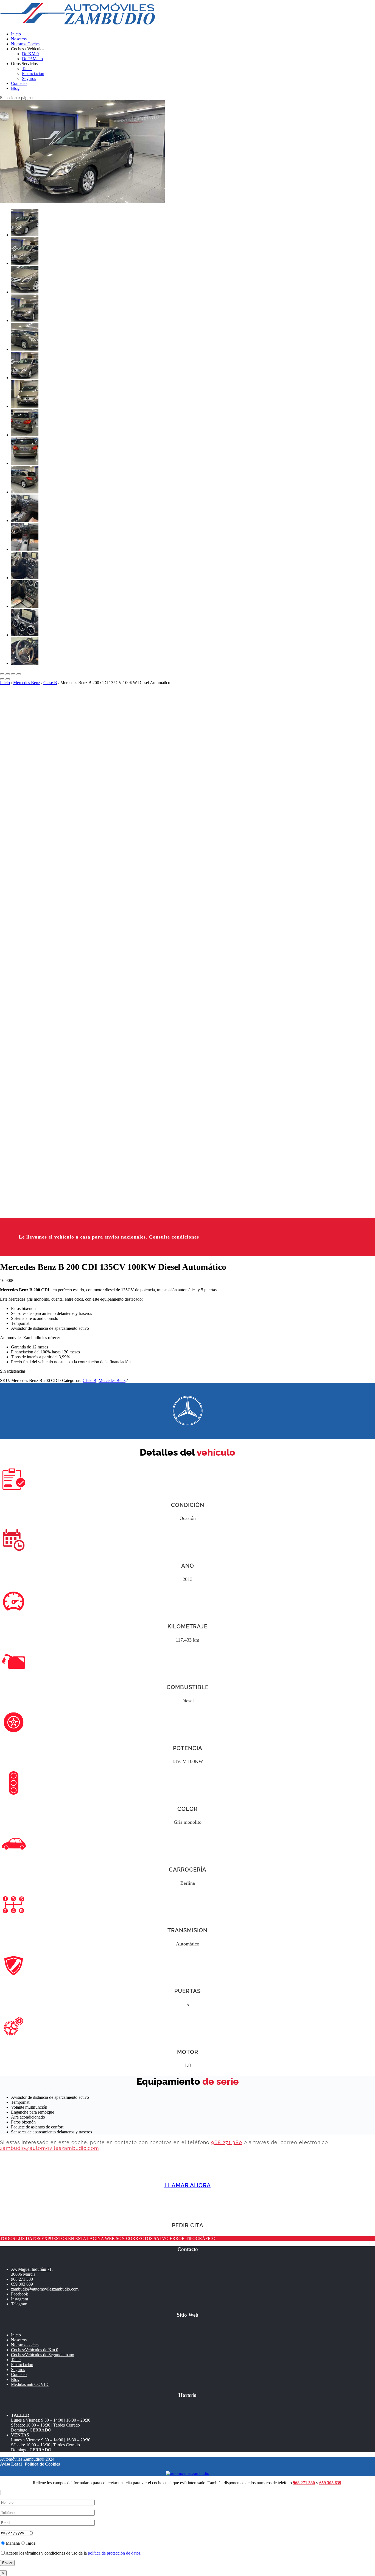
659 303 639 (22, 2284)
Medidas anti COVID (30, 2384)
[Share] (8, 674)
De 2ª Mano (32, 59)
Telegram (19, 2304)
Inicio (16, 34)
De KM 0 (30, 54)
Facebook (19, 2294)
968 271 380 (227, 2142)
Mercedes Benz (27, 683)
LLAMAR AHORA (188, 2185)
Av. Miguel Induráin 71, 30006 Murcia (32, 2272)
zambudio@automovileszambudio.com (50, 2148)
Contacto (19, 83)
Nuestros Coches (26, 44)
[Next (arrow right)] (8, 679)
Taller (27, 69)
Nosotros (19, 39)
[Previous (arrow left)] (2, 679)
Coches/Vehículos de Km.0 (35, 2350)
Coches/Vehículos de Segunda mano (43, 2355)
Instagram (19, 2299)
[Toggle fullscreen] (13, 674)
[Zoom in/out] (19, 674)
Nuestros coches (25, 2345)
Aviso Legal (11, 2464)
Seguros (29, 78)
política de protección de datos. (115, 2553)
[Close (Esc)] (2, 674)
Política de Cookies (42, 2464)
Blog (15, 88)
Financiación (33, 73)
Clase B (50, 683)
